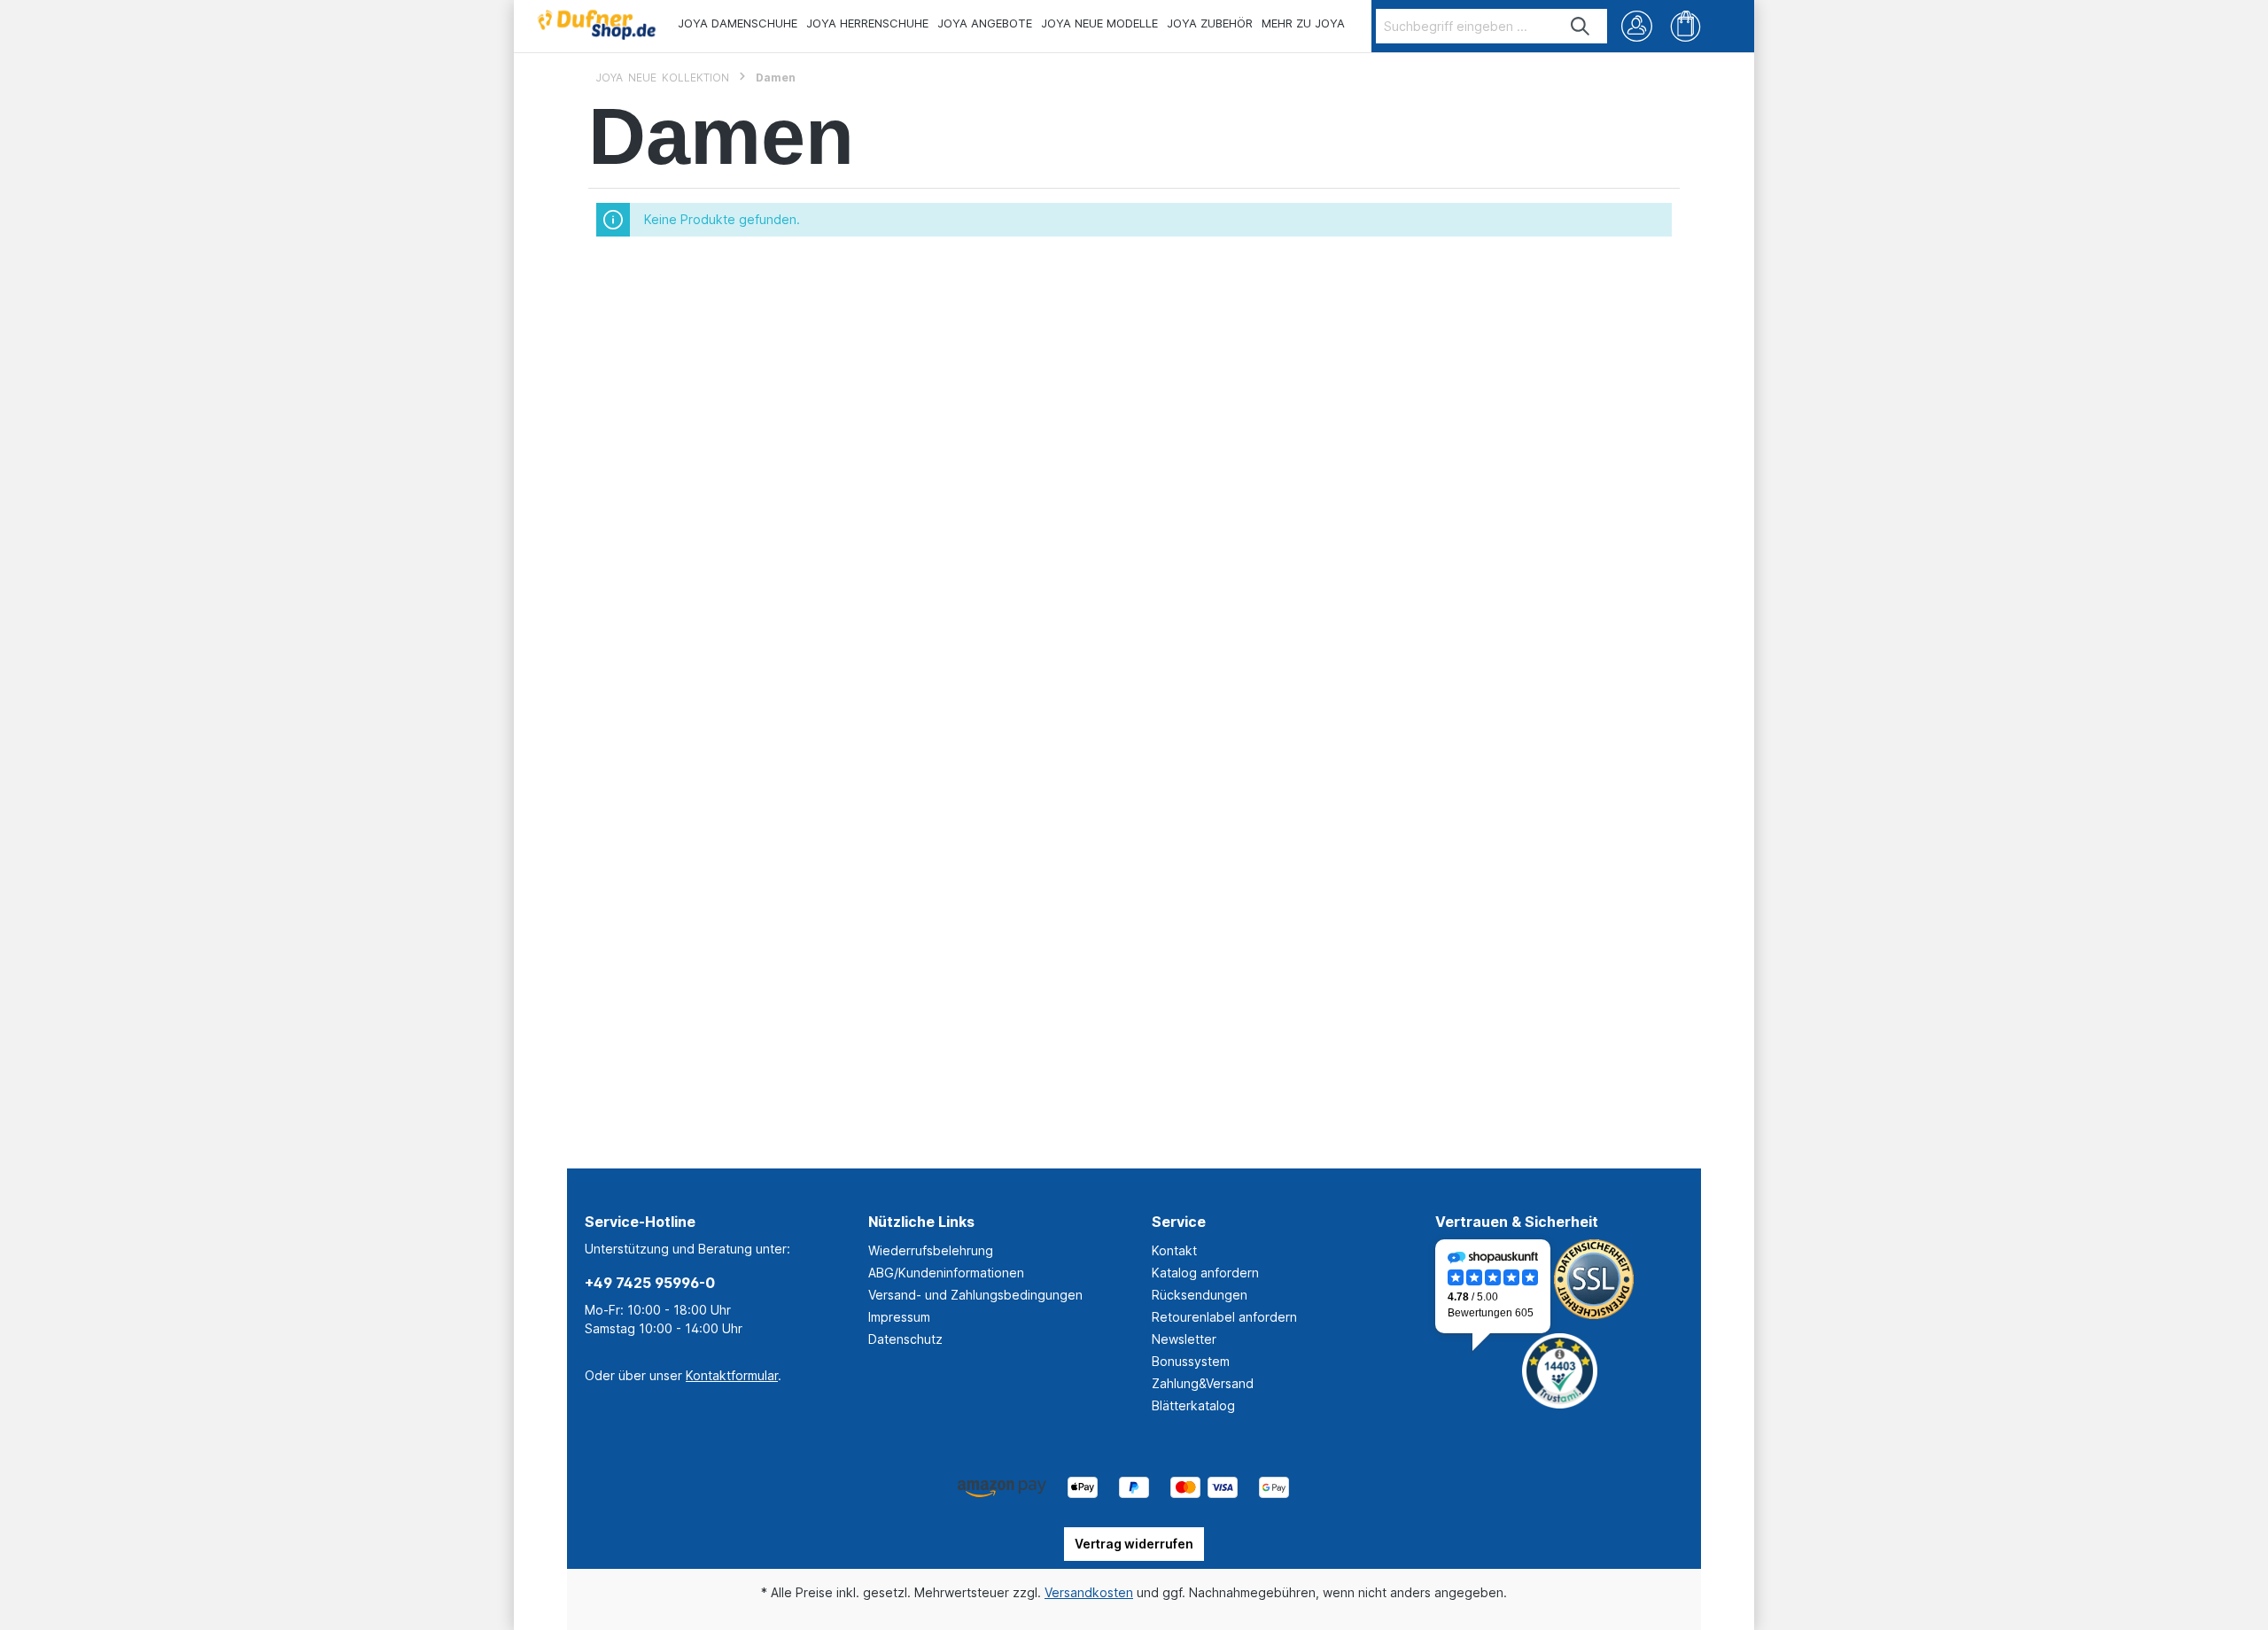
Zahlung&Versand (1203, 1383)
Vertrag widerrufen (1134, 1544)
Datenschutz (905, 1339)
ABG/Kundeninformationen (946, 1273)
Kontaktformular (732, 1375)
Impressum (899, 1317)
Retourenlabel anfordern (1224, 1317)
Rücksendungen (1200, 1295)
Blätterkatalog (1193, 1405)
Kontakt (1174, 1250)
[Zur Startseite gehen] (596, 20)
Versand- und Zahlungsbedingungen (975, 1295)
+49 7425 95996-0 (650, 1283)
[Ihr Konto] (1637, 26)
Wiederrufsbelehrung (931, 1250)
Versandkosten (1089, 1592)
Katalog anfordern (1205, 1273)
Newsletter (1184, 1339)
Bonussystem (1191, 1361)
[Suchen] (1581, 26)
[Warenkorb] (1685, 26)
